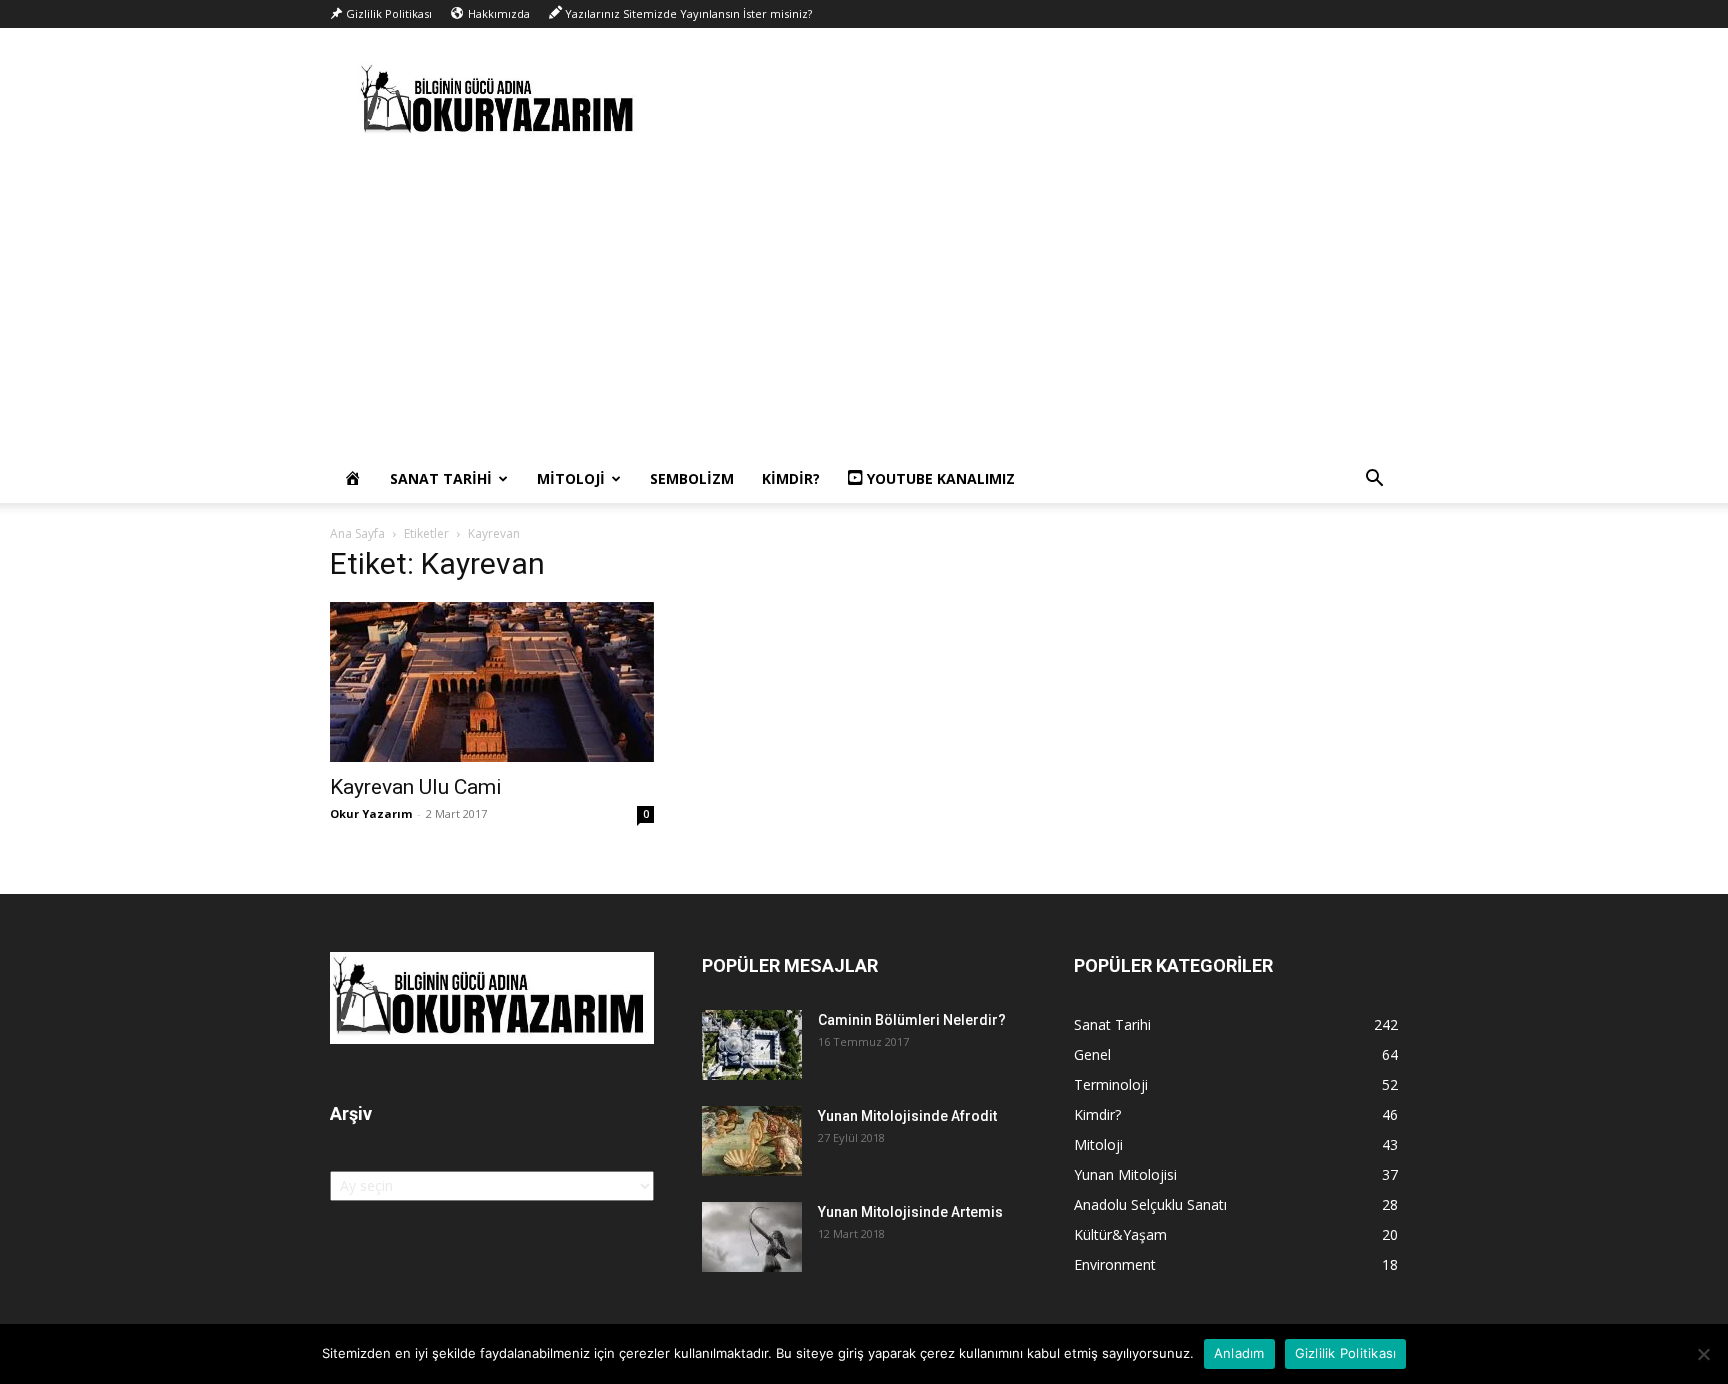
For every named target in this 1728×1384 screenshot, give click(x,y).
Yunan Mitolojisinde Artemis (910, 1212)
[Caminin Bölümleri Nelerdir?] (752, 1045)
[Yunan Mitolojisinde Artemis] (752, 1237)
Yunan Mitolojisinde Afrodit (907, 1116)
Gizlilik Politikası (1346, 1353)
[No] (1703, 1354)
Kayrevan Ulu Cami (416, 787)
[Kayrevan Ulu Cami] (492, 682)
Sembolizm (692, 478)
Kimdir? (791, 478)
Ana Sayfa (357, 533)
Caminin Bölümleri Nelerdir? (912, 1020)
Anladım (1239, 1353)
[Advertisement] (864, 305)
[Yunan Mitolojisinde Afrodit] (752, 1141)
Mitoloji (571, 478)
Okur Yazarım (371, 813)
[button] (1374, 480)
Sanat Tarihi (441, 478)
